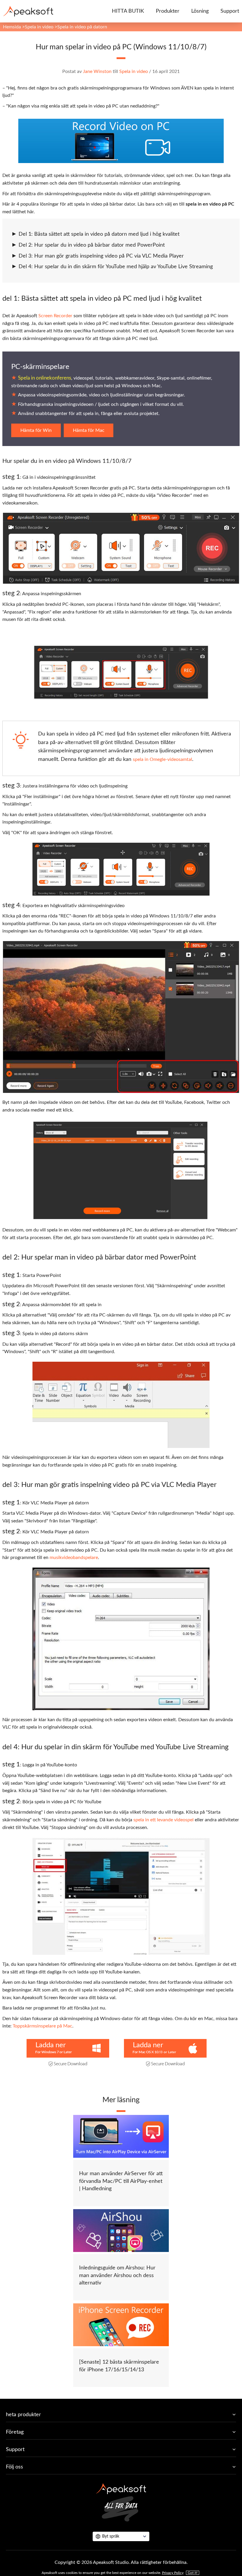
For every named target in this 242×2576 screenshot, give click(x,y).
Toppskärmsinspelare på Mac (42, 2026)
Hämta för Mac (89, 430)
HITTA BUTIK (128, 11)
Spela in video (39, 27)
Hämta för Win (36, 430)
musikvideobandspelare (74, 1558)
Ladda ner (51, 2045)
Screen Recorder (55, 316)
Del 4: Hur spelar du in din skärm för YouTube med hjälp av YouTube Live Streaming (116, 267)
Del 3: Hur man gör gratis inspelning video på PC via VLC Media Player (101, 256)
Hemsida (12, 27)
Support (230, 11)
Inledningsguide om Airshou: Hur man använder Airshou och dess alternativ (117, 2275)
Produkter (168, 11)
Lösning (200, 11)
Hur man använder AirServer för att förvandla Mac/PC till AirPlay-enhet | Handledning (121, 2181)
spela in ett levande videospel (163, 1820)
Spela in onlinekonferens (45, 378)
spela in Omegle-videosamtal (162, 759)
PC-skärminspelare (40, 367)
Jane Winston (97, 71)
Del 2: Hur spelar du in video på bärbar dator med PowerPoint (92, 245)
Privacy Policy (173, 2573)
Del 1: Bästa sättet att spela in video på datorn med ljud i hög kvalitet (99, 234)
